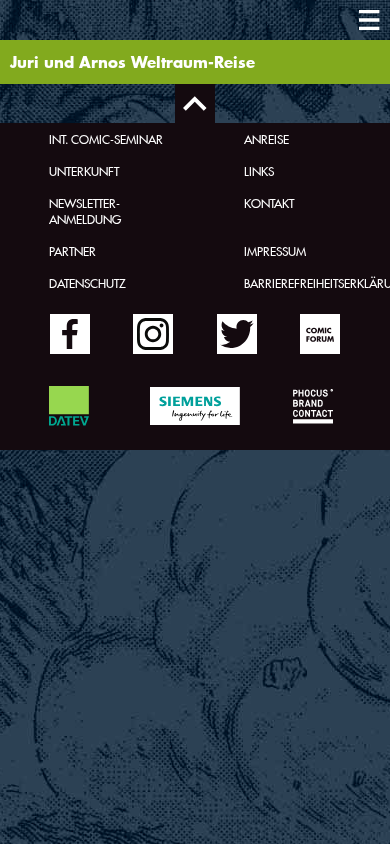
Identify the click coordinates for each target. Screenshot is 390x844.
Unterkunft (84, 171)
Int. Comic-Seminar (106, 139)
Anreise (266, 139)
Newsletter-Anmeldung (85, 211)
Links (259, 171)
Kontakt (269, 203)
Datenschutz (87, 283)
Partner (72, 251)
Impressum (275, 251)
